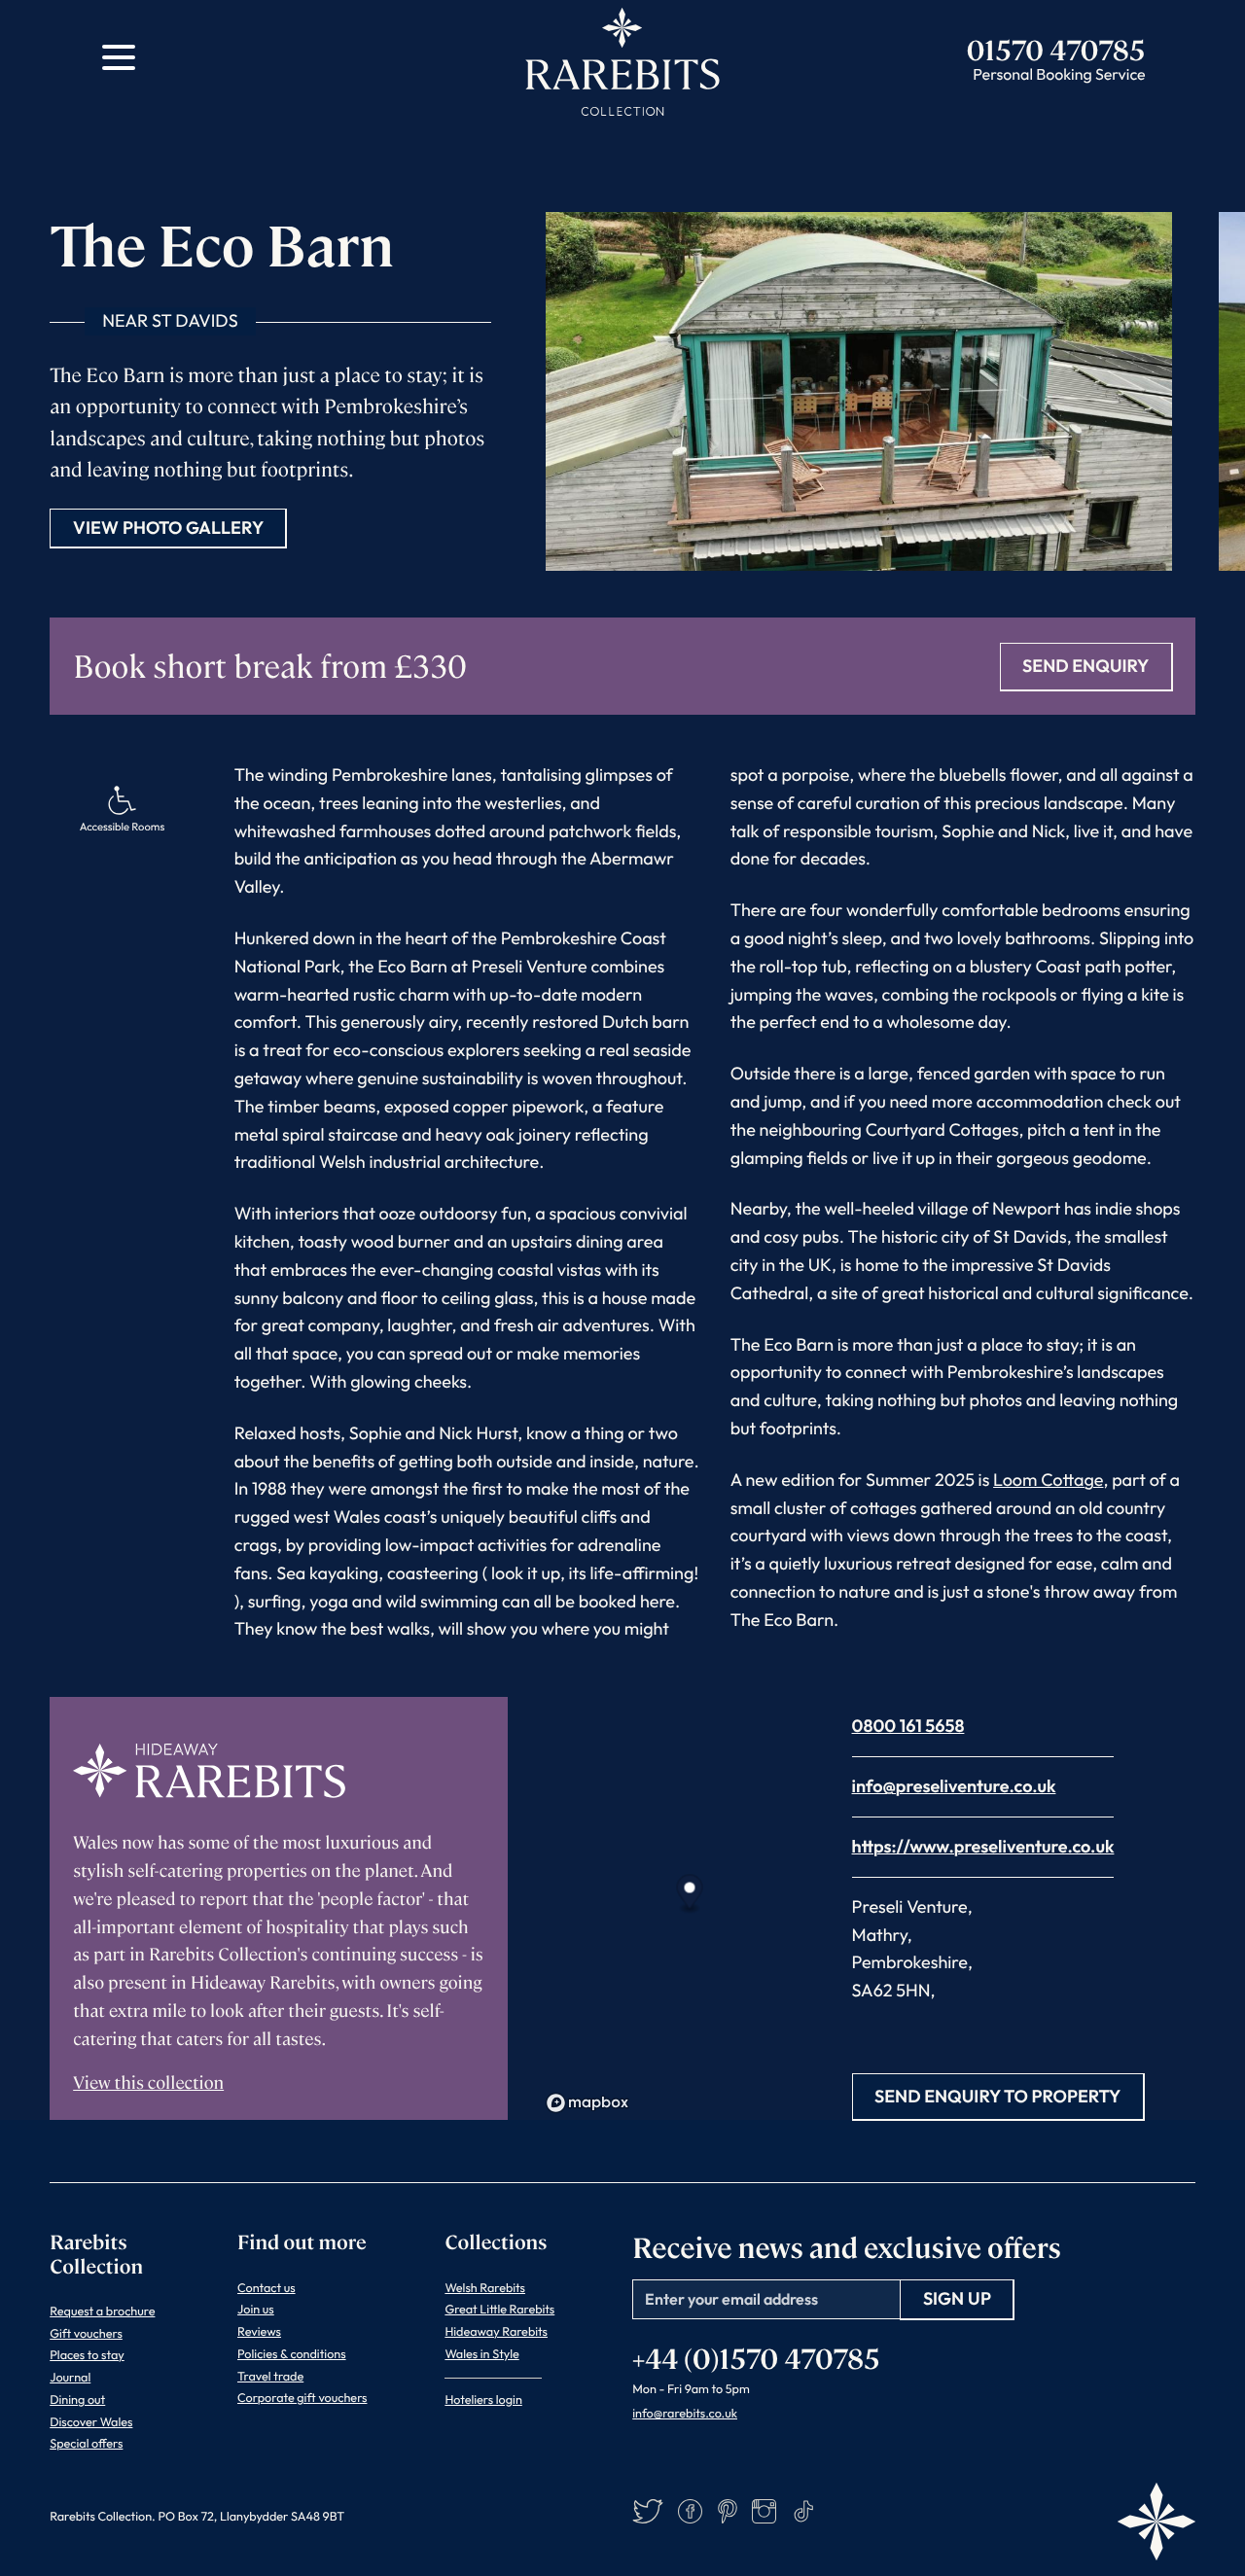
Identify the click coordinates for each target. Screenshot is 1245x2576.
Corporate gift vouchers (302, 2398)
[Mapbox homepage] (587, 2103)
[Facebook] (690, 2511)
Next (1032, 147)
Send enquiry (1085, 666)
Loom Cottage (1048, 1480)
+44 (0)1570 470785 (756, 2357)
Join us (256, 2310)
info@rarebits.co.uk (685, 2414)
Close (1155, 147)
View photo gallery (168, 528)
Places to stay (87, 2355)
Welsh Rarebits (485, 2288)
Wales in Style (481, 2354)
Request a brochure (102, 2311)
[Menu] (119, 57)
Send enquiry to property (997, 2096)
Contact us (267, 2288)
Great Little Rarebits (499, 2310)
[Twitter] (648, 2511)
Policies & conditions (292, 2354)
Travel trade (270, 2377)
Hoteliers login (483, 2400)
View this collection (148, 2082)
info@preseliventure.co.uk (954, 1786)
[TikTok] (804, 2511)
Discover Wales (91, 2422)
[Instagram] (764, 2511)
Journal (70, 2378)
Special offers (86, 2444)
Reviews (259, 2332)
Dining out (77, 2400)
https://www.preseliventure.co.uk (983, 1846)
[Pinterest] (728, 2511)
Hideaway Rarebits (496, 2332)
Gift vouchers (86, 2334)
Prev (983, 147)
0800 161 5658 (908, 1726)
